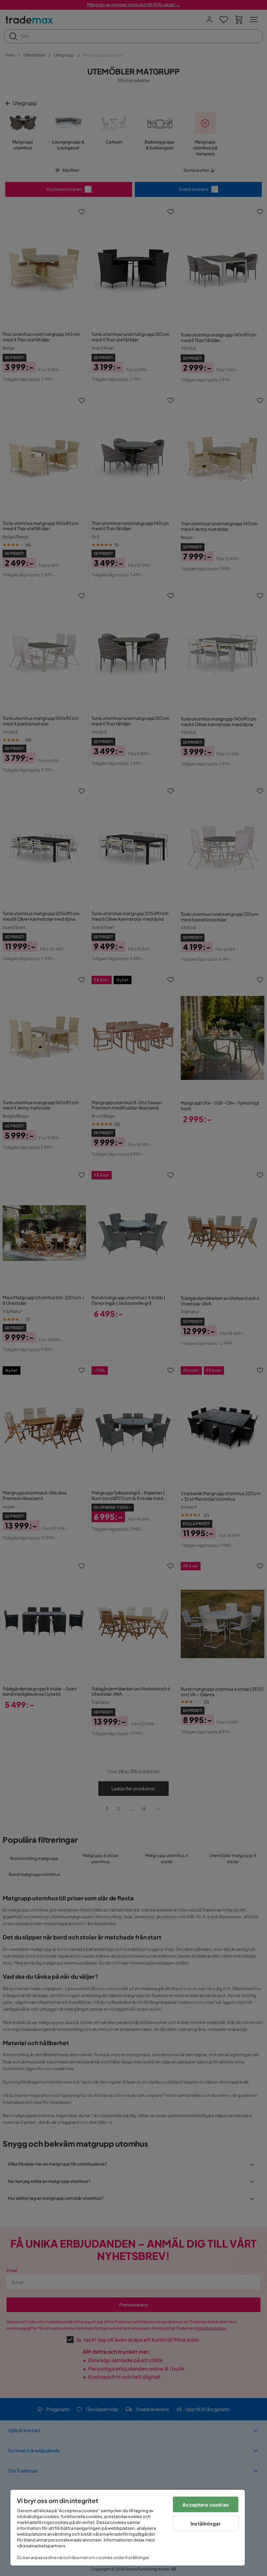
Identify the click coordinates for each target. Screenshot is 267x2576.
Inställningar (206, 2523)
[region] (128, 2528)
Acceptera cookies (206, 2505)
